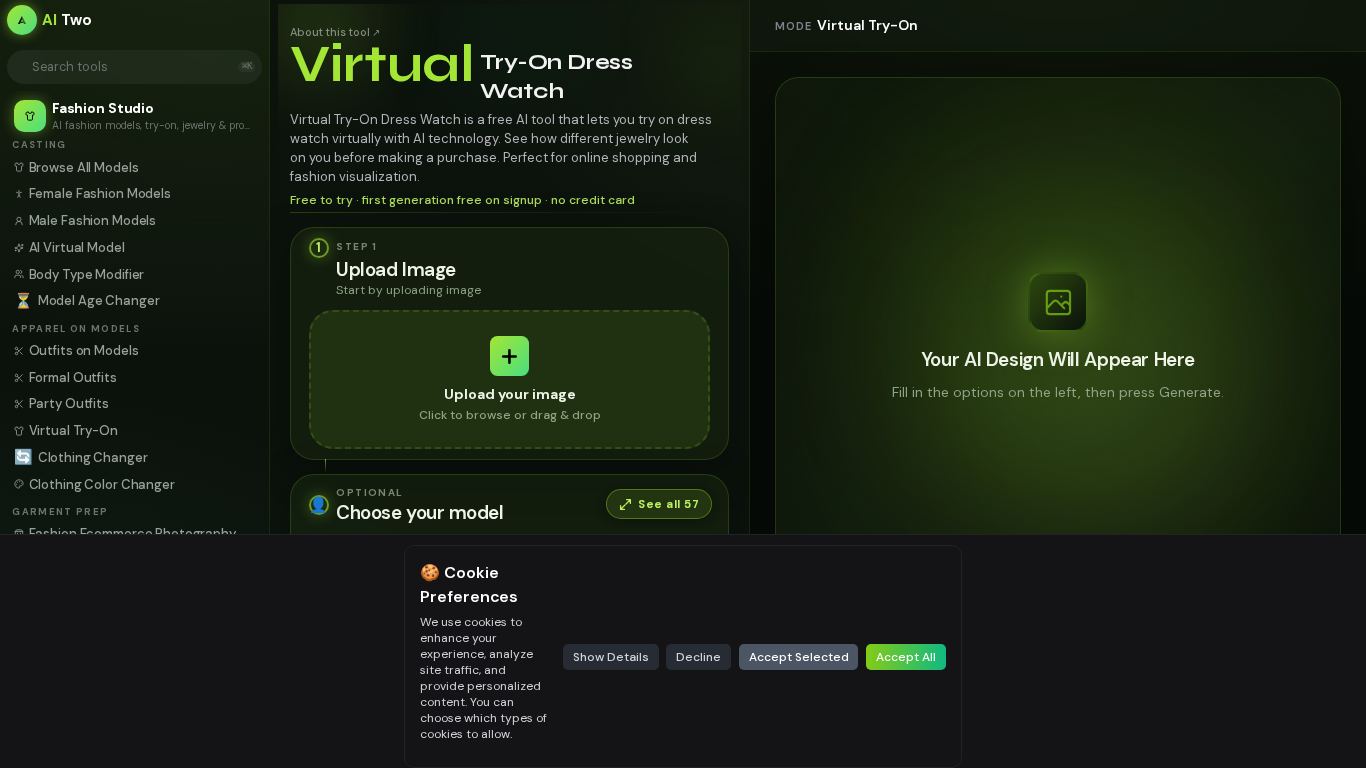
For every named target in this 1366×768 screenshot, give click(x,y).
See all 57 (668, 504)
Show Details (611, 657)
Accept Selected (799, 657)
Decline (698, 657)
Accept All (906, 657)
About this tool (335, 32)
